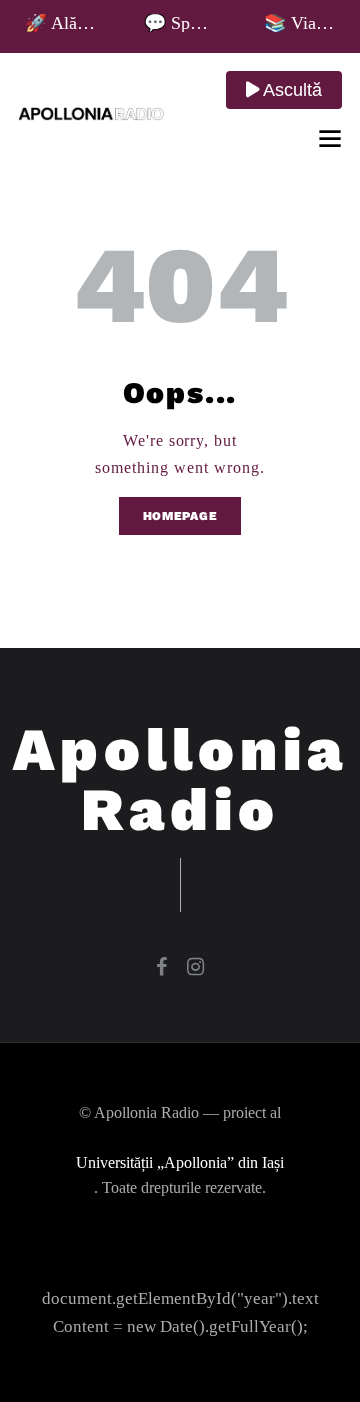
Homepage (180, 516)
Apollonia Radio (180, 780)
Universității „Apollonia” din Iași (180, 1162)
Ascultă (290, 90)
